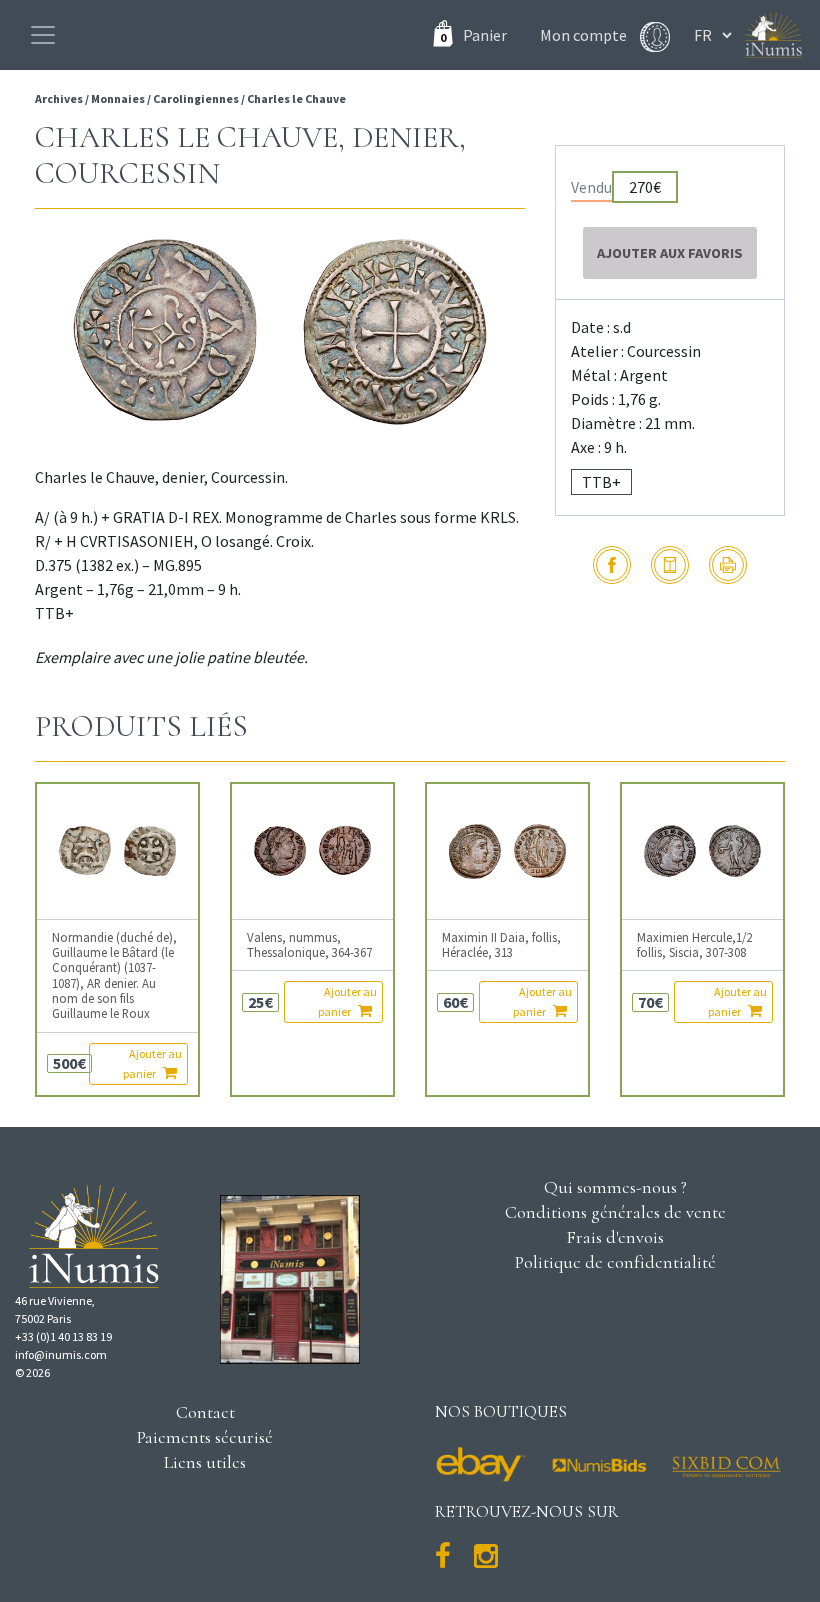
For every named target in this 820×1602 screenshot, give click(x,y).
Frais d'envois (615, 1237)
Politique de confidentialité (615, 1262)
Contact (205, 1412)
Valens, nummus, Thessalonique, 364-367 (309, 945)
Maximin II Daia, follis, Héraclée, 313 (501, 945)
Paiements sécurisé (205, 1437)
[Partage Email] (670, 565)
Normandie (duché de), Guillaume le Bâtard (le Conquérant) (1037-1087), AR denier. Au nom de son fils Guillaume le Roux (114, 976)
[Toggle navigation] (43, 35)
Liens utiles (205, 1462)
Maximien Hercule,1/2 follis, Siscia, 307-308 (694, 945)
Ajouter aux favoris (670, 253)
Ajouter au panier (152, 1063)
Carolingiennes (196, 98)
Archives (60, 98)
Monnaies (118, 98)
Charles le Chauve (296, 98)
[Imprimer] (728, 565)
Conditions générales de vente (615, 1212)
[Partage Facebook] (612, 565)
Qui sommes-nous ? (615, 1187)
